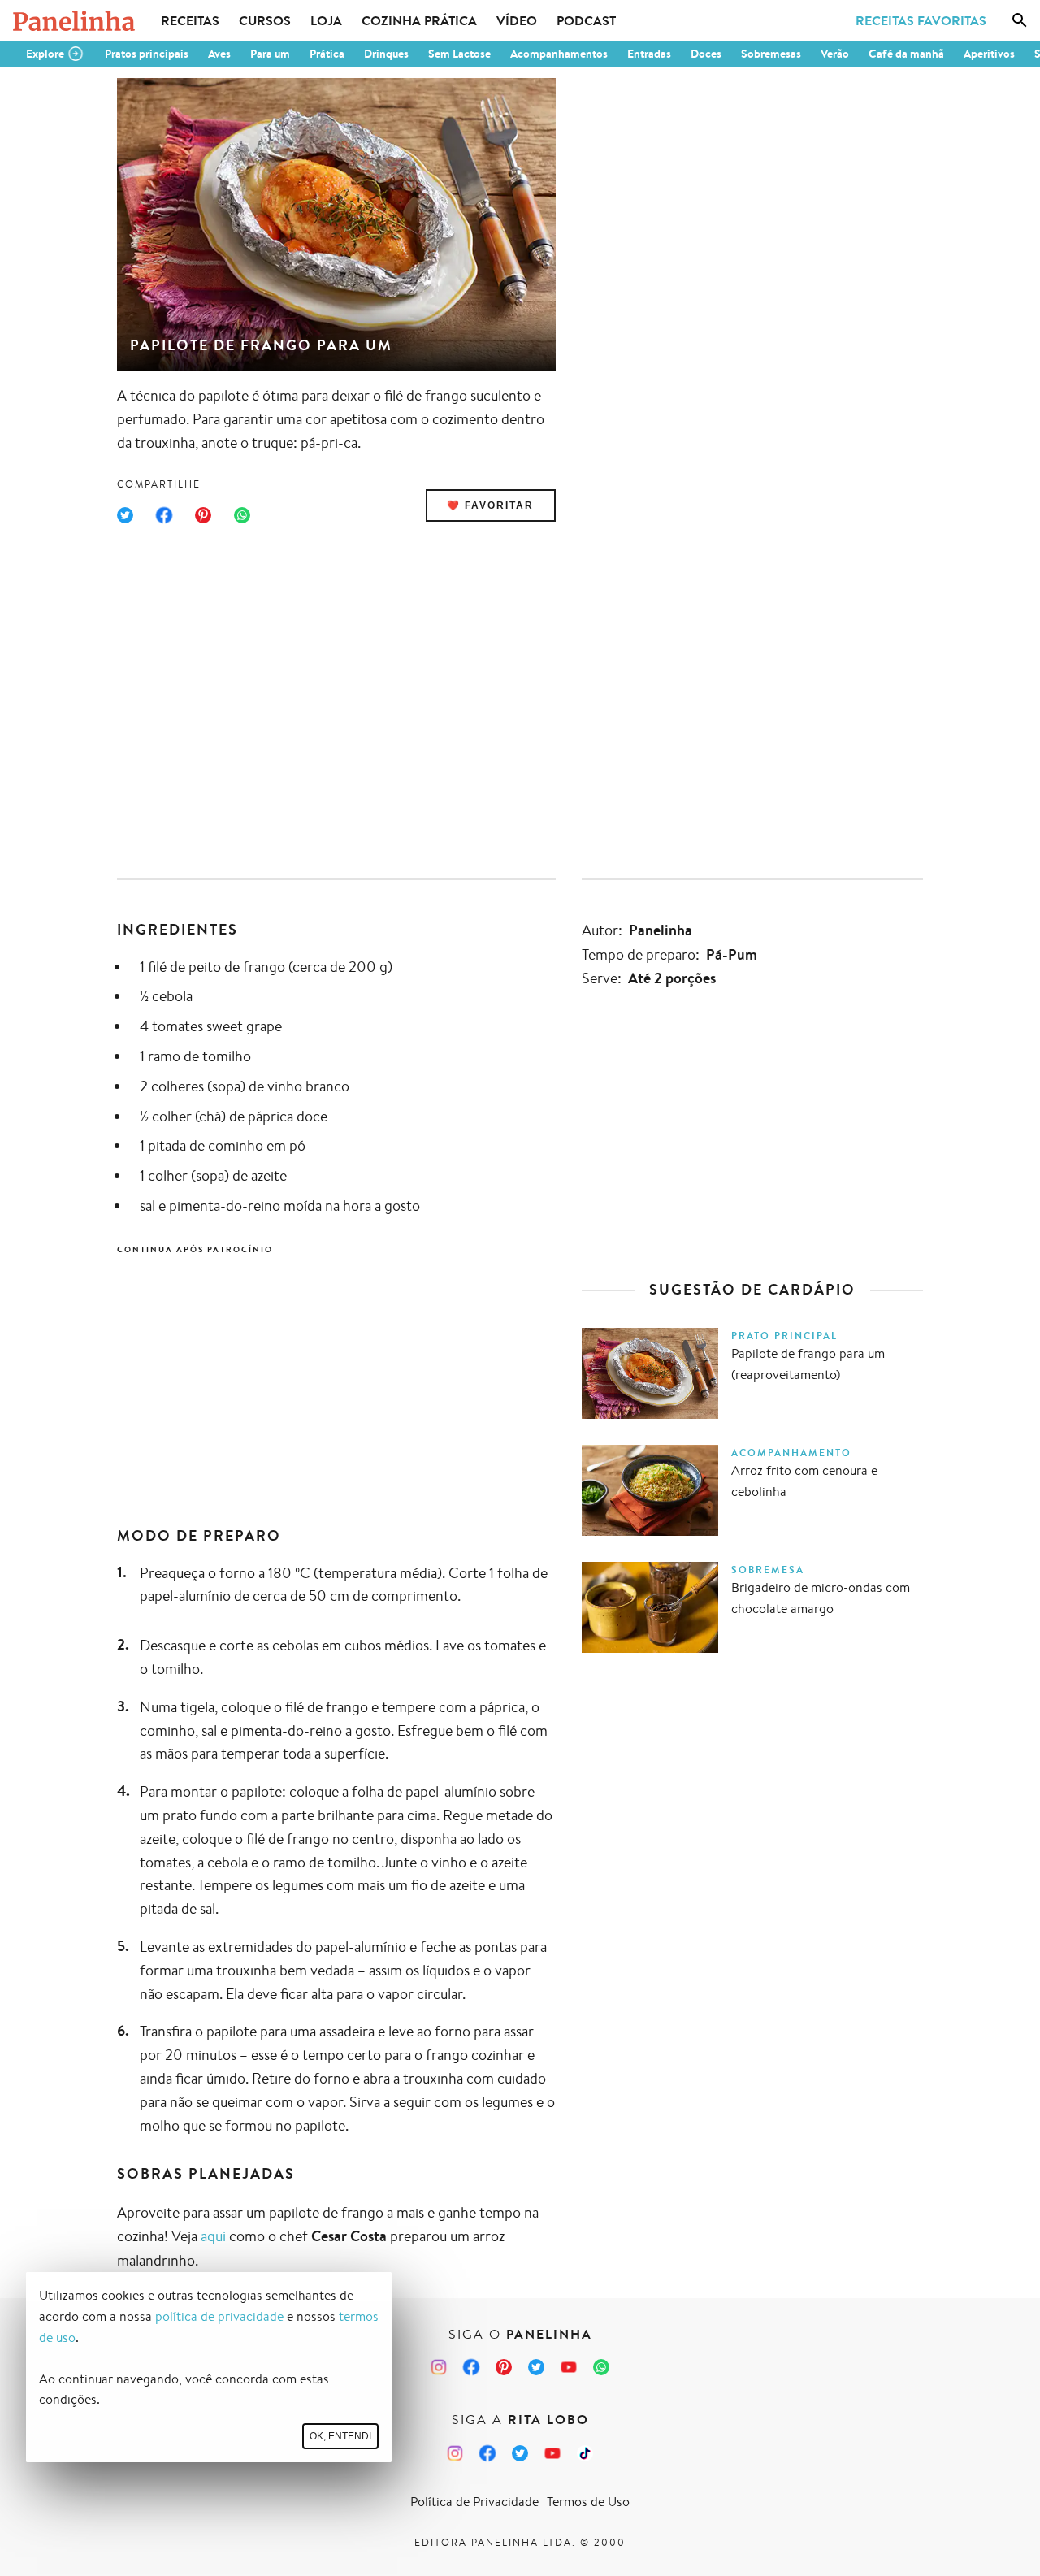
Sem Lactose (459, 54)
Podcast (586, 20)
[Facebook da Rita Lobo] (487, 2453)
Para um (270, 54)
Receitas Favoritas (921, 20)
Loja (326, 20)
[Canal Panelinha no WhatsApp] (601, 2367)
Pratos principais (147, 54)
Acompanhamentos (559, 54)
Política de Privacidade (474, 2502)
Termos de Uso (588, 2502)
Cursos (265, 20)
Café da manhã (906, 54)
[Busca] (1020, 20)
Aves (219, 54)
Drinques (386, 54)
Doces (706, 54)
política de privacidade (219, 2316)
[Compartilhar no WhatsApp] (242, 515)
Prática (327, 54)
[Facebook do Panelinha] (471, 2367)
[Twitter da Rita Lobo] (520, 2453)
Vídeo (517, 20)
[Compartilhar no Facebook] (164, 515)
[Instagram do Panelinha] (439, 2367)
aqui (213, 2236)
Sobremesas (771, 54)
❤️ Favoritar (490, 505)
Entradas (649, 54)
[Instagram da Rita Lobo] (455, 2453)
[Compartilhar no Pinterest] (203, 515)
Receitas (190, 20)
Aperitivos (989, 54)
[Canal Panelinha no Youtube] (569, 2367)
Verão (835, 54)
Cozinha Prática (419, 20)
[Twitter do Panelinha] (536, 2367)
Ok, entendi (340, 2436)
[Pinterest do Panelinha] (504, 2367)
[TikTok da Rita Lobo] (585, 2453)
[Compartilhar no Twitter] (125, 515)
